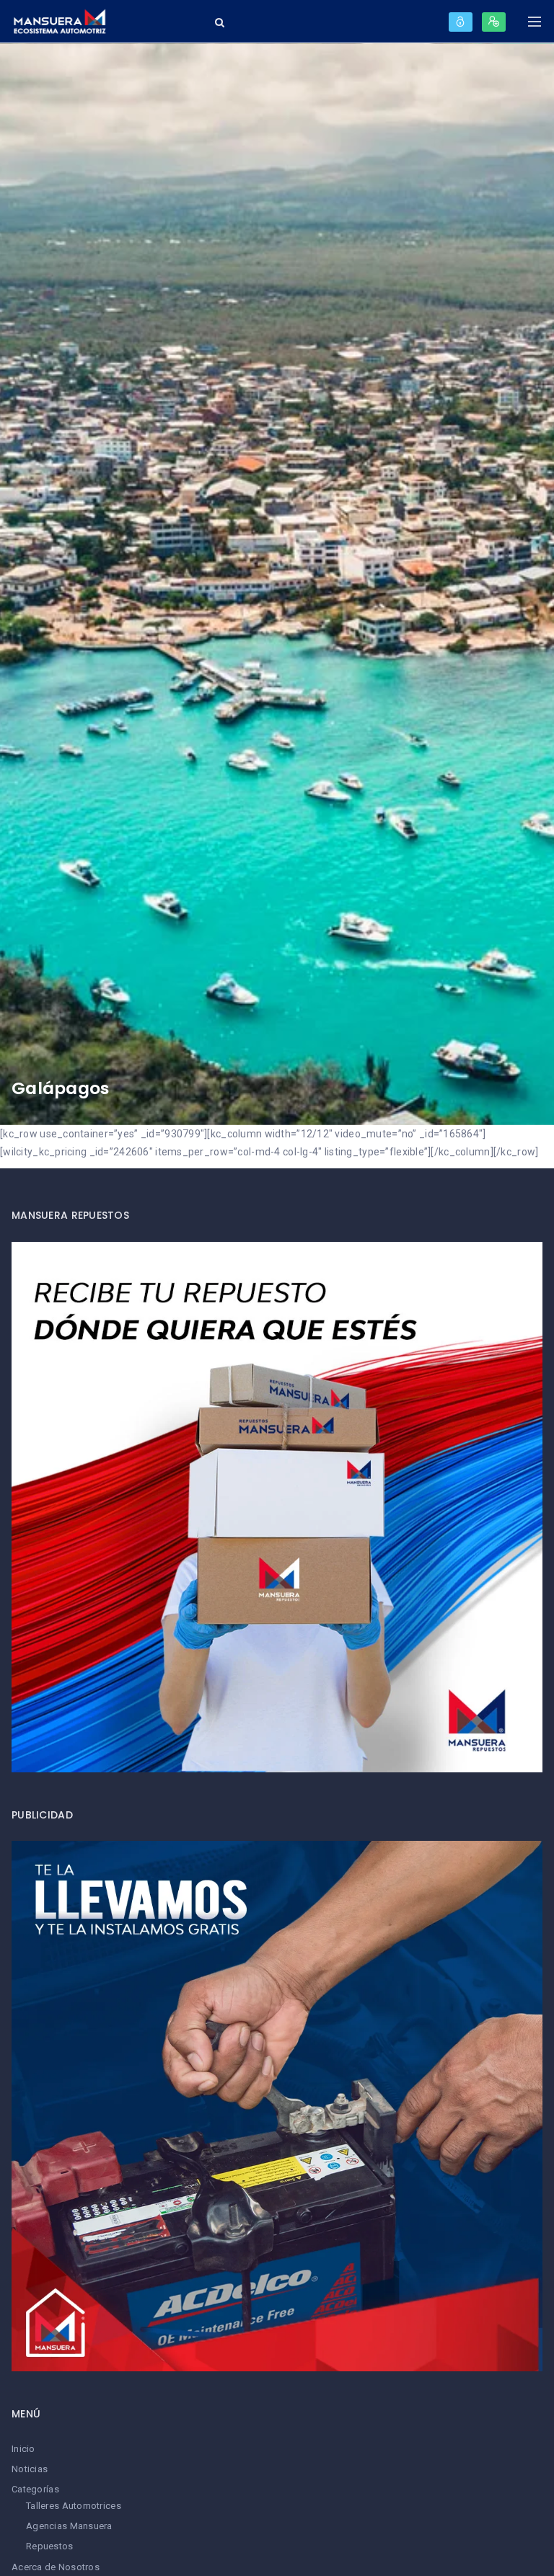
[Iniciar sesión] (461, 22)
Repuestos (50, 2546)
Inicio (23, 2449)
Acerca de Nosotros (56, 2567)
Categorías (35, 2489)
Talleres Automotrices (74, 2506)
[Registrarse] (494, 22)
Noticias (30, 2469)
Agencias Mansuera (69, 2526)
